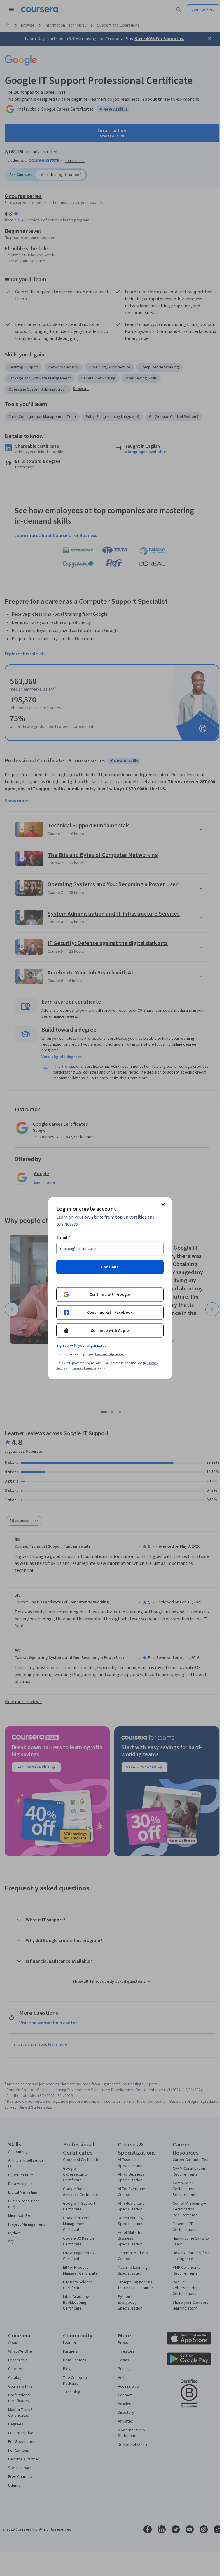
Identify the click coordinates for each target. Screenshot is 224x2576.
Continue (110, 1267)
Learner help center (110, 1354)
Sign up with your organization (83, 1345)
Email (63, 1237)
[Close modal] (163, 1205)
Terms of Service (84, 1368)
